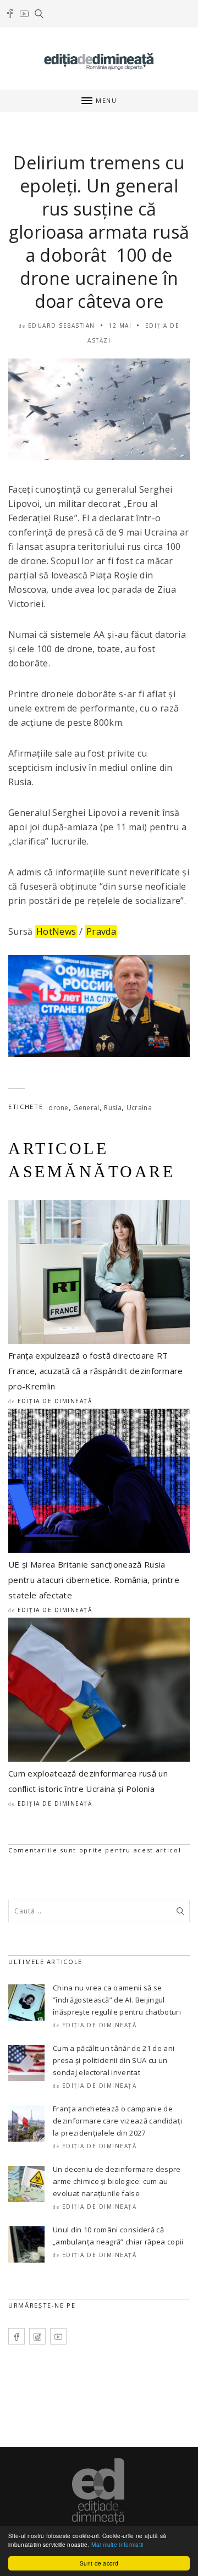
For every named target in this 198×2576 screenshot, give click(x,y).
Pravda (101, 931)
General (86, 1108)
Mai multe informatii (117, 2544)
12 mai (120, 326)
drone (59, 1108)
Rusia (113, 1108)
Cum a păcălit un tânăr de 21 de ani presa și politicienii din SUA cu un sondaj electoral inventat (114, 2060)
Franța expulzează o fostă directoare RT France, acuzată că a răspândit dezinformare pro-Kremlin (96, 1371)
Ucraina (139, 1108)
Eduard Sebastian (62, 326)
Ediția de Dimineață (55, 1401)
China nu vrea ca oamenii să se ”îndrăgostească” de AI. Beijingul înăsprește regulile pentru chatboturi (117, 2000)
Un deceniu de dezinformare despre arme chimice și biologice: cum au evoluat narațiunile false (117, 2181)
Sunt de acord (99, 2563)
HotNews (56, 931)
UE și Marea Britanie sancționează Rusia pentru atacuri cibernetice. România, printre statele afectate (94, 1580)
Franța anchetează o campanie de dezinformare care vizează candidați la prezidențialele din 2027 (117, 2121)
